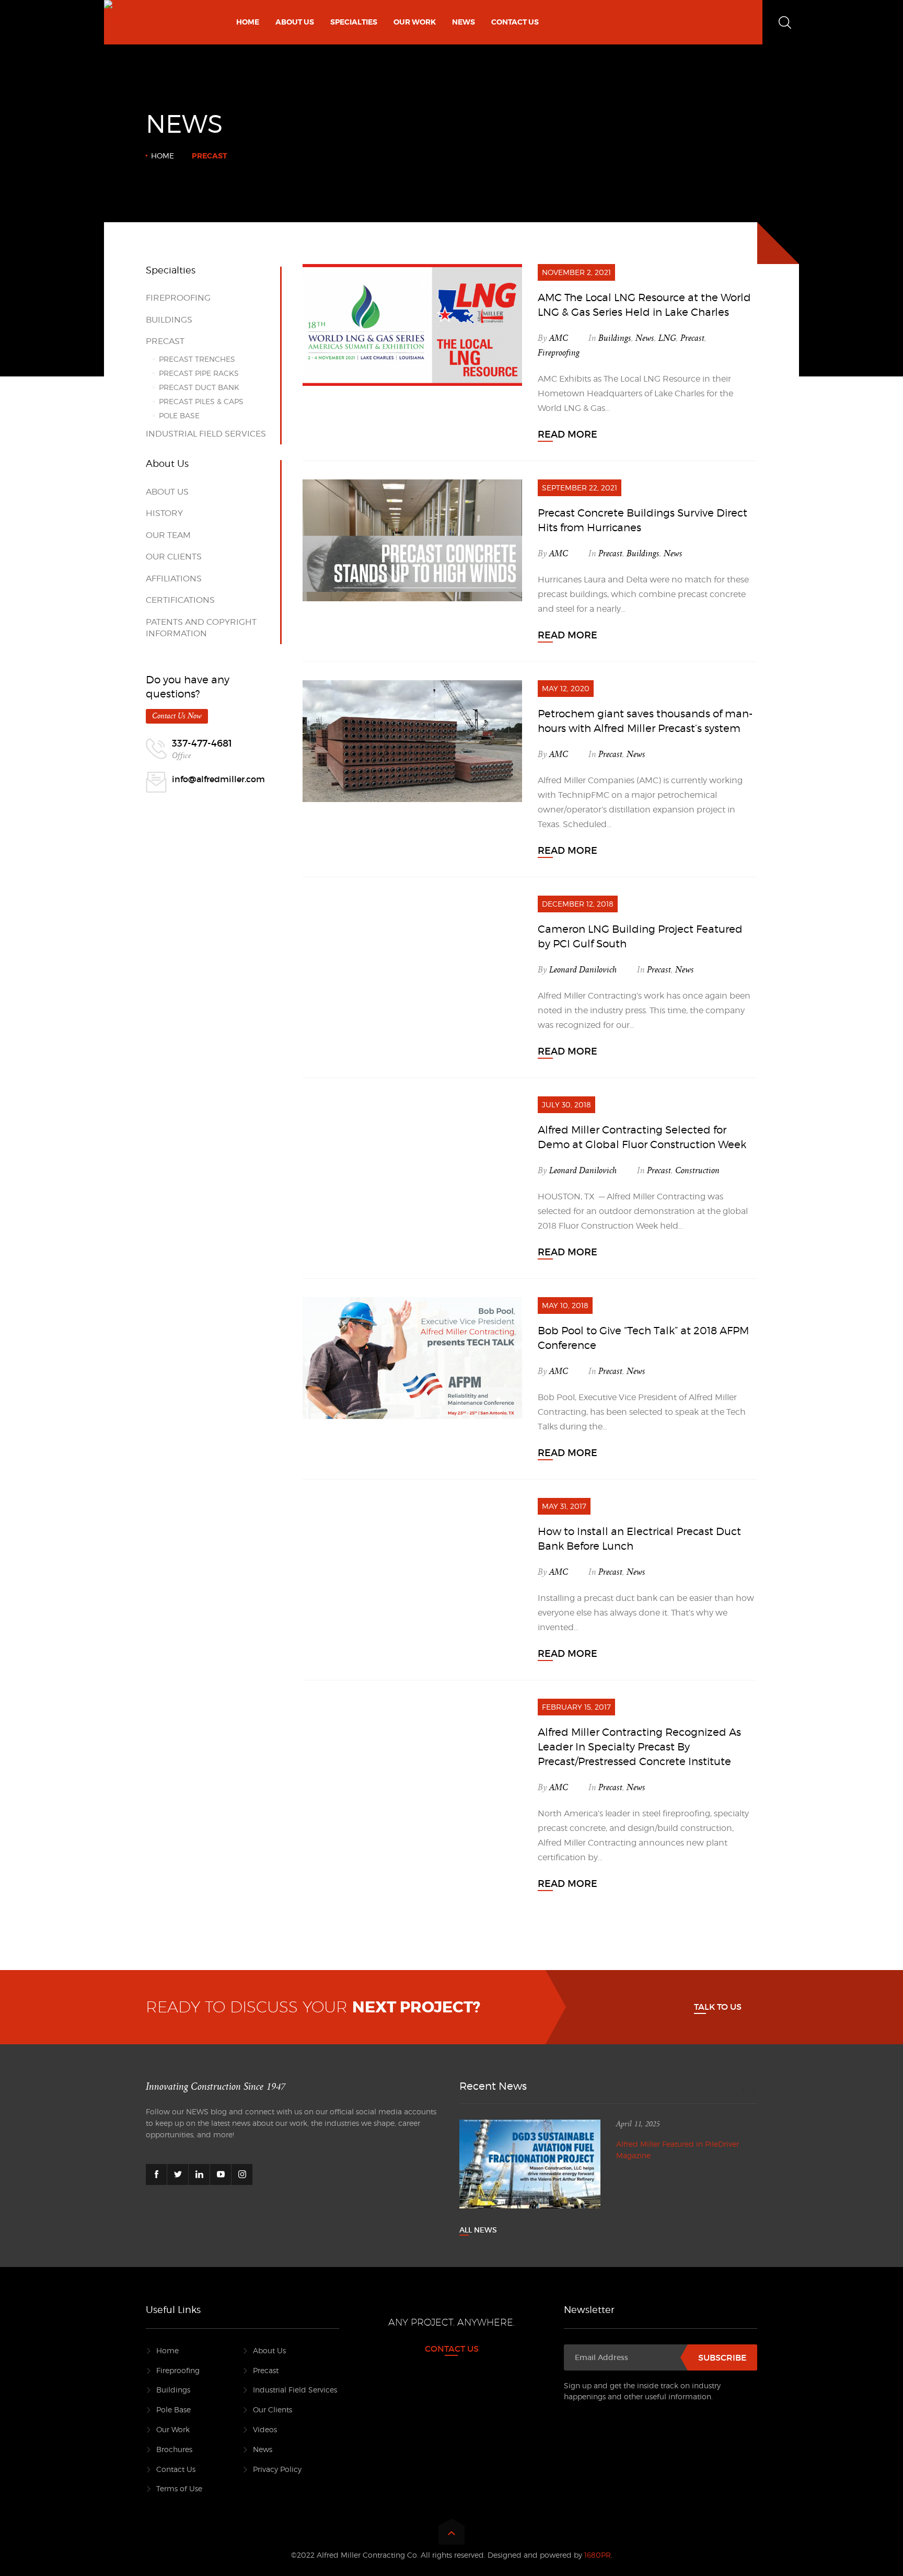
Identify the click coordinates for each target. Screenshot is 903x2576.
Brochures (174, 2449)
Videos (265, 2429)
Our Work (173, 2429)
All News (478, 2230)
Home (163, 156)
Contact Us (176, 2469)
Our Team (168, 535)
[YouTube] (221, 2174)
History (164, 513)
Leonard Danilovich (583, 970)
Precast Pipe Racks (199, 373)
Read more (568, 434)
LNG (667, 338)
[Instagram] (242, 2174)
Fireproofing (559, 353)
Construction (697, 1171)
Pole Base (179, 415)
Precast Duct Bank (199, 387)
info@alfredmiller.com (218, 779)
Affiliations (174, 579)
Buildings (615, 338)
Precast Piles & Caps (201, 401)
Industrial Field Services (206, 434)
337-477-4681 (202, 743)
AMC (559, 338)
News (645, 338)
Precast (692, 338)
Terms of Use (179, 2488)
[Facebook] (156, 2174)
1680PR (598, 2555)
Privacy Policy (277, 2469)
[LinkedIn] (199, 2174)
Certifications (180, 600)
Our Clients (174, 557)
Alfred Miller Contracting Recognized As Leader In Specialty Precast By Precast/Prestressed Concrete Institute (639, 1747)
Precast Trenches (197, 359)
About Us (167, 492)
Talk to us (718, 2007)
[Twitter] (178, 2174)
